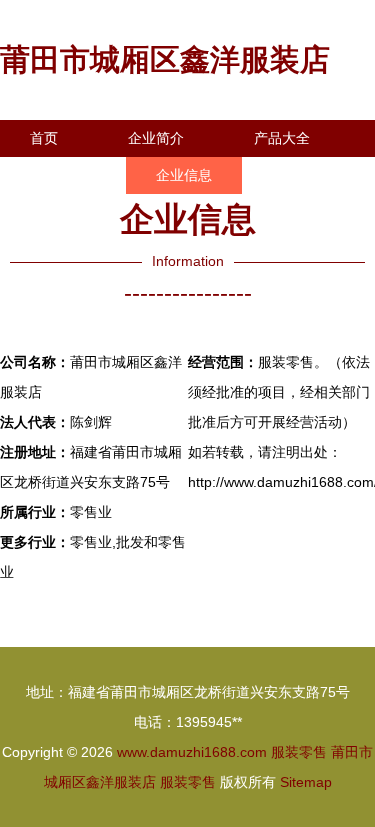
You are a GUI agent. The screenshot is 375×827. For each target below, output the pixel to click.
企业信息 (184, 175)
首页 (44, 138)
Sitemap (306, 782)
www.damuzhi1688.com (192, 752)
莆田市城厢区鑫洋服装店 (165, 59)
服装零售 (299, 752)
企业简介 (156, 138)
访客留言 (58, 212)
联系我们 (58, 175)
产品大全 (282, 138)
